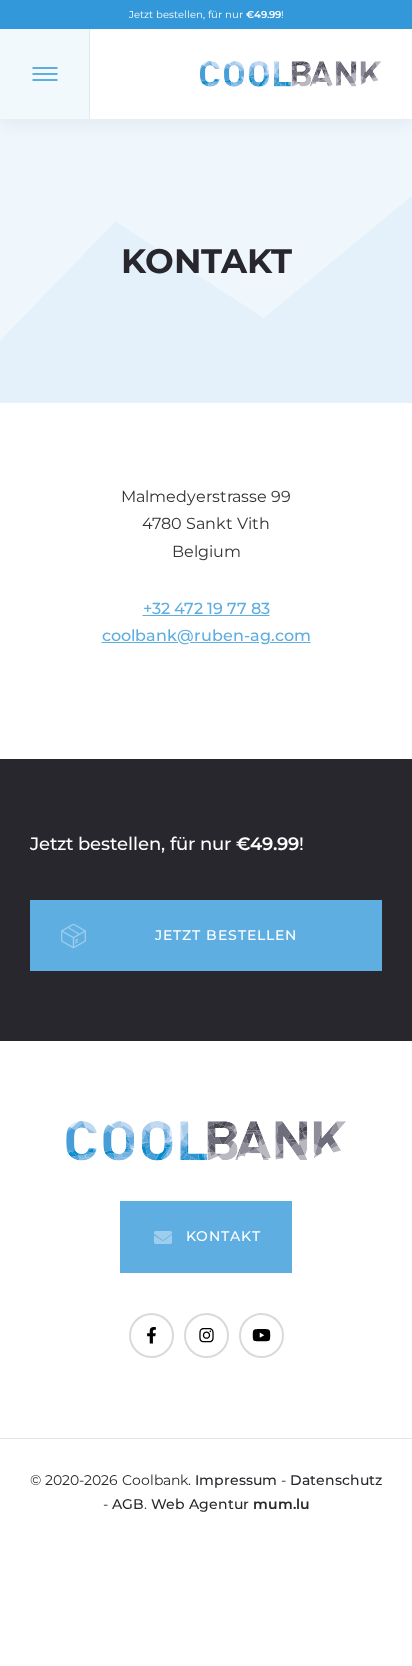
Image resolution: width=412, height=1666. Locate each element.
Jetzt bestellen (226, 935)
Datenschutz (336, 1480)
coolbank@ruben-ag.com (206, 635)
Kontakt (223, 1236)
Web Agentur (200, 1504)
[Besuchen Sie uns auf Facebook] (151, 1335)
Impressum (236, 1480)
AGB (128, 1504)
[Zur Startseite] (291, 74)
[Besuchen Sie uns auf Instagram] (206, 1335)
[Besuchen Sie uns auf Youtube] (261, 1335)
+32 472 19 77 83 (206, 608)
